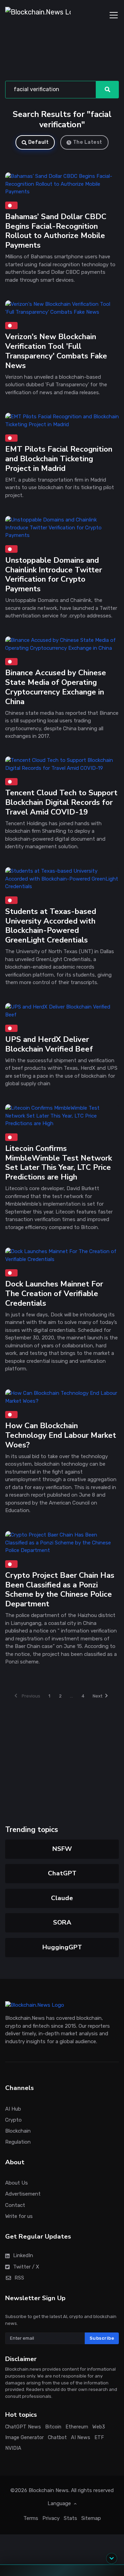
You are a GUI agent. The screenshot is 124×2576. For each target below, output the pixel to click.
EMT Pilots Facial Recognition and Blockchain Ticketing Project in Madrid (59, 459)
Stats (70, 2518)
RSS (19, 2278)
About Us (17, 2183)
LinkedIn (23, 2256)
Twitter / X (26, 2267)
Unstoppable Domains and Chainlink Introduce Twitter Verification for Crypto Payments (54, 575)
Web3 (99, 2427)
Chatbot (57, 2438)
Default (39, 142)
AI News (81, 2438)
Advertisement (23, 2194)
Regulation (18, 2142)
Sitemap (91, 2518)
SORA (62, 1922)
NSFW (62, 1849)
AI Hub (13, 2109)
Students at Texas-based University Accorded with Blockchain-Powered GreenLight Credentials (51, 926)
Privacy (51, 2518)
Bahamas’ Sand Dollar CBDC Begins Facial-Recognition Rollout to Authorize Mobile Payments (56, 231)
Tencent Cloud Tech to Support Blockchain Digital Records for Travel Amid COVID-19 (61, 803)
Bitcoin (53, 2427)
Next (97, 1696)
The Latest (88, 142)
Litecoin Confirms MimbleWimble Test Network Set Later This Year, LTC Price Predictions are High (59, 1163)
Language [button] (60, 2504)
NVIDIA (13, 2448)
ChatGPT (62, 1873)
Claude (62, 1898)
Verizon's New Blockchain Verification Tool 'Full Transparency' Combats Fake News (56, 351)
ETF (99, 2438)
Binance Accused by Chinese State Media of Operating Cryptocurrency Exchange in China (56, 687)
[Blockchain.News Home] (38, 15)
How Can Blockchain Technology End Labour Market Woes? (61, 1435)
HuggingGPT (62, 1947)
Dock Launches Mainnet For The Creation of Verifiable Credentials (54, 1294)
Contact (15, 2205)
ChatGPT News (23, 2427)
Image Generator (24, 2438)
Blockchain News (49, 2490)
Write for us (19, 2216)
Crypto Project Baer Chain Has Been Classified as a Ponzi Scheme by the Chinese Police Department (60, 1590)
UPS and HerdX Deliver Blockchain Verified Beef (49, 1044)
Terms (31, 2518)
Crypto (13, 2120)
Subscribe (102, 2338)
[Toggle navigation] (114, 15)
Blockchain (18, 2131)
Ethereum (77, 2427)
